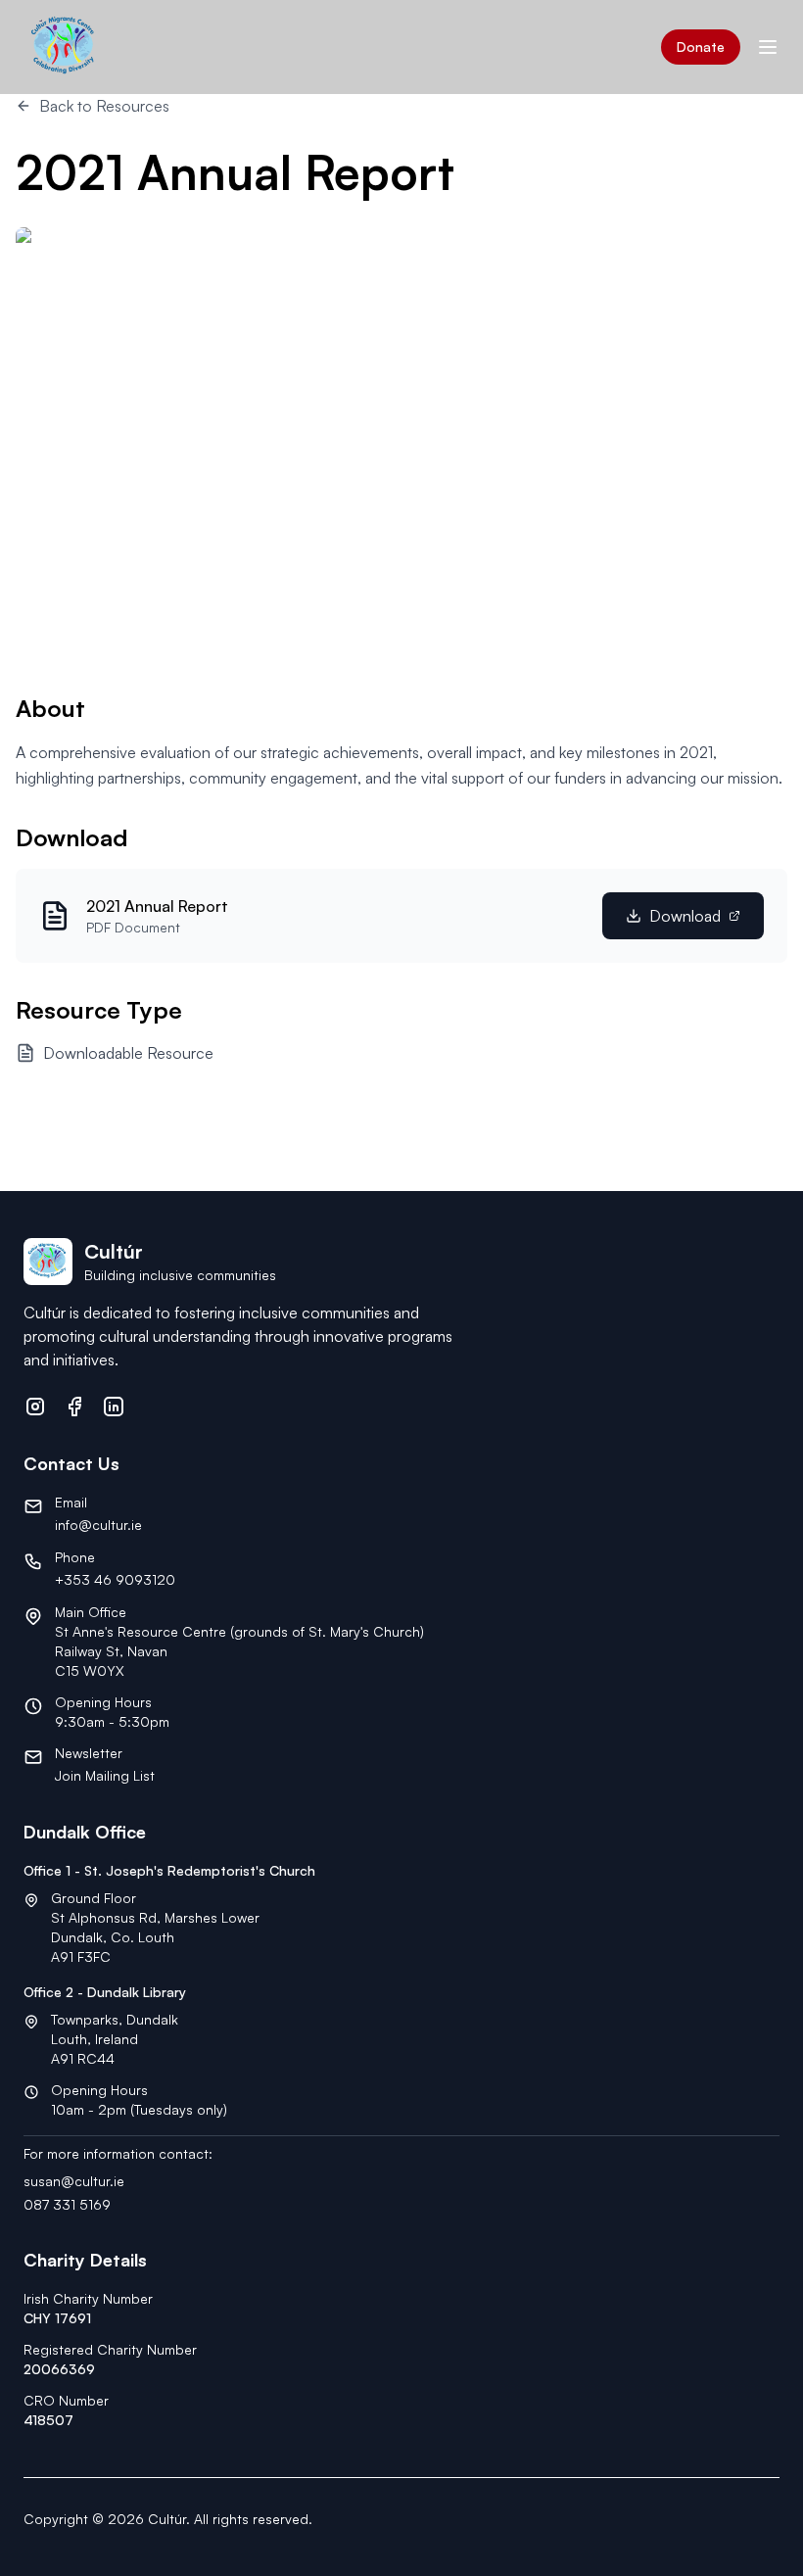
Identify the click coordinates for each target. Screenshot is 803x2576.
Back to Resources (104, 106)
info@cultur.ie (98, 1525)
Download (685, 916)
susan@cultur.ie (74, 2181)
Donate (701, 47)
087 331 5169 (67, 2204)
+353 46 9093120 (115, 1579)
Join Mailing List (105, 1775)
